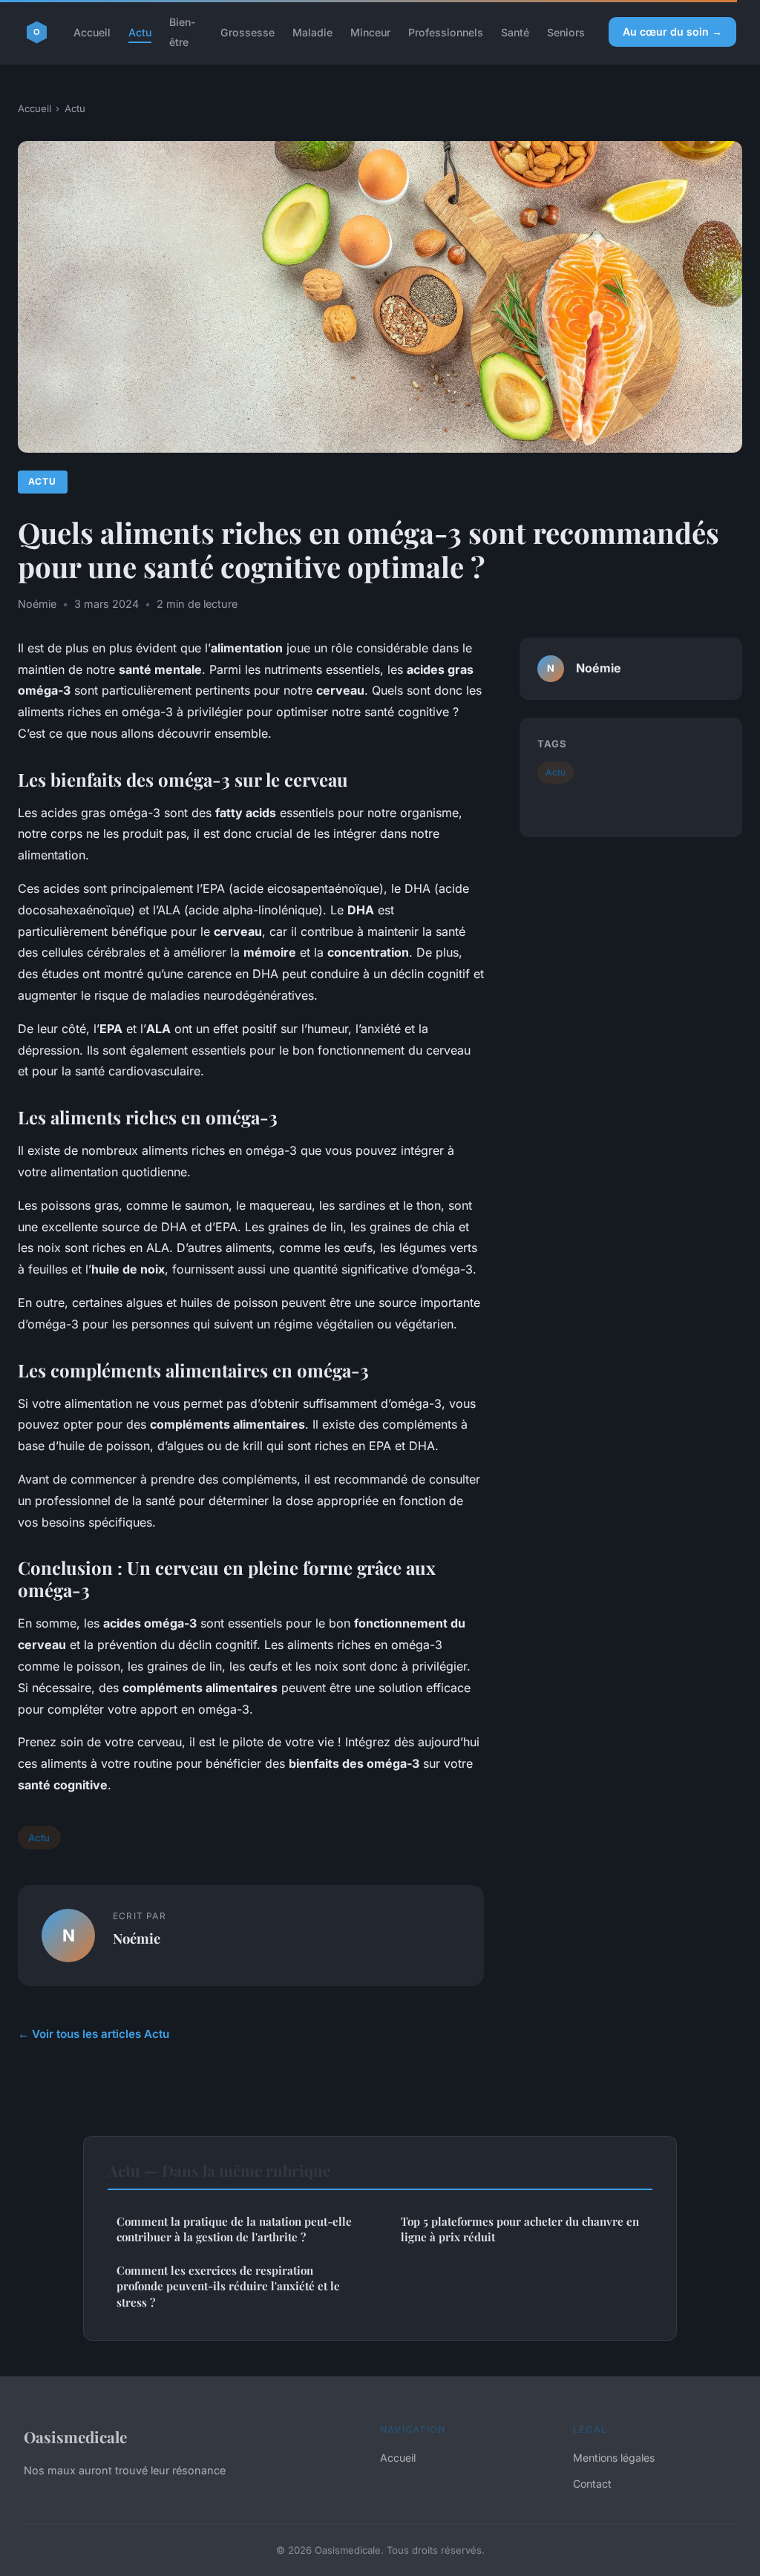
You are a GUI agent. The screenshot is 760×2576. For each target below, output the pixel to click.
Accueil (92, 32)
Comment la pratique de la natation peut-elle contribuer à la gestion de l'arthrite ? (234, 2229)
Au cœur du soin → (672, 32)
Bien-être (183, 32)
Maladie (312, 32)
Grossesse (248, 32)
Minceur (370, 32)
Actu (140, 32)
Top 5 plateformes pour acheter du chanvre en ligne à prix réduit (520, 2229)
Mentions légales (614, 2458)
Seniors (566, 32)
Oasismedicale (75, 2436)
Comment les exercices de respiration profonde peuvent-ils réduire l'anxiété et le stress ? (228, 2286)
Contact (592, 2484)
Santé (515, 32)
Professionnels (446, 32)
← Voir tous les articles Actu (94, 2034)
